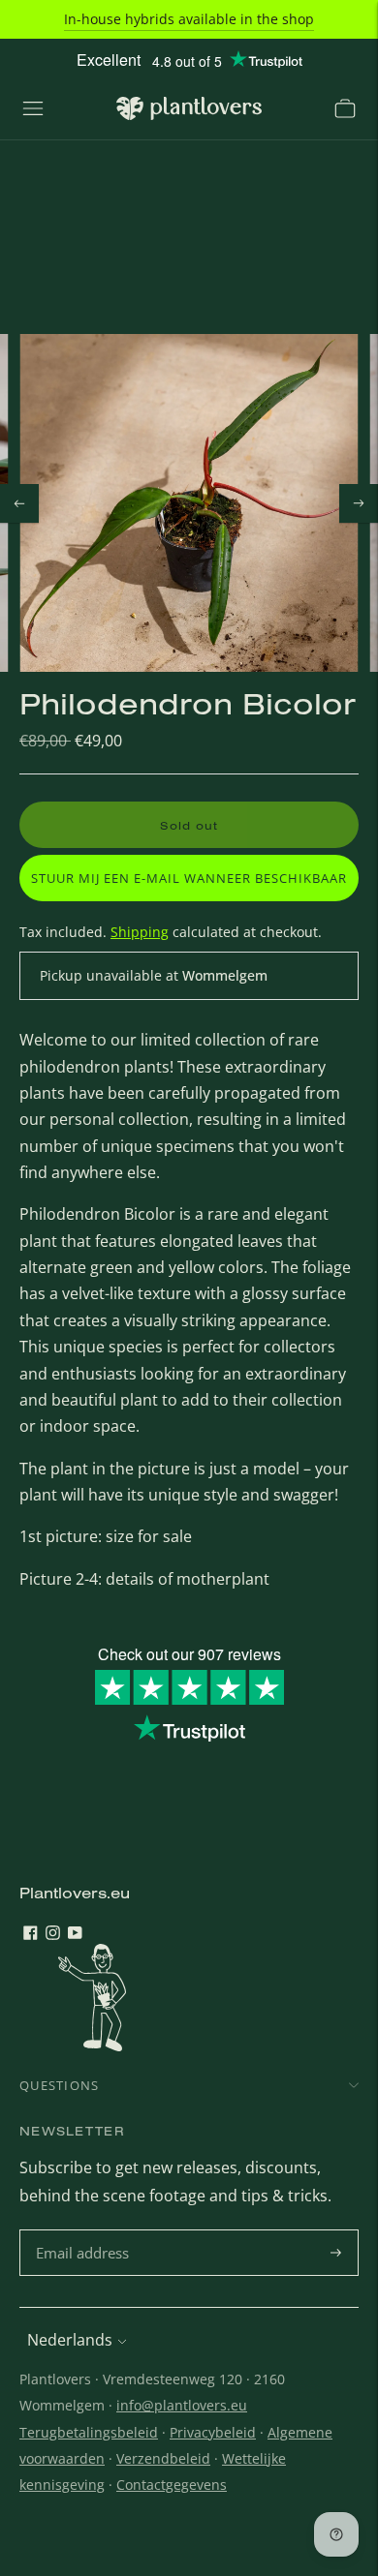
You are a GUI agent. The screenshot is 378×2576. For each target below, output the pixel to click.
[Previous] (19, 503)
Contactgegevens (172, 2485)
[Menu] (33, 108)
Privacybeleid (213, 2432)
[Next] (359, 503)
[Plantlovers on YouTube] (75, 1934)
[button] (189, 878)
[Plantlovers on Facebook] (31, 1934)
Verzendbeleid (163, 2458)
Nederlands (70, 2340)
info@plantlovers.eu (182, 2405)
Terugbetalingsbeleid (89, 2432)
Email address (85, 2231)
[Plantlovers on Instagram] (53, 1934)
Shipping (140, 932)
